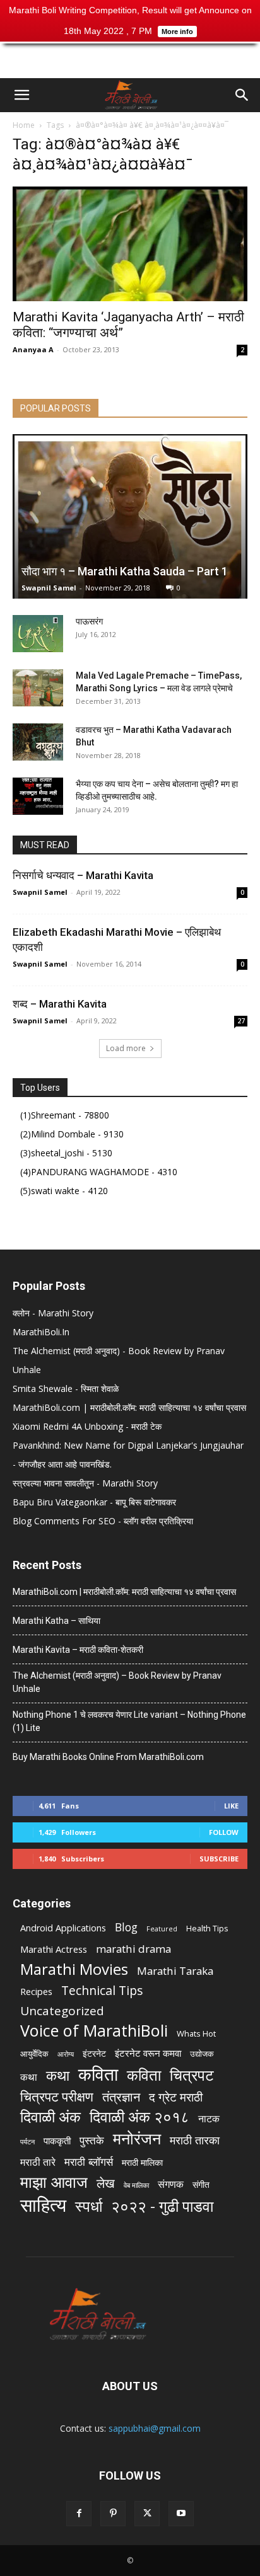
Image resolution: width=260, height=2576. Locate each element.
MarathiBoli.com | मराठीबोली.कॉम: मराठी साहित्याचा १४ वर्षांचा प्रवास (129, 1407)
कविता (98, 2074)
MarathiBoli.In (41, 1332)
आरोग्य (66, 2054)
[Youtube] (181, 2514)
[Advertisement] (130, 56)
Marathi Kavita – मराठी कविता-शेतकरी (78, 1650)
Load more (126, 1048)
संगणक (171, 2184)
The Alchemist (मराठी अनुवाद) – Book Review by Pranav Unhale (117, 1682)
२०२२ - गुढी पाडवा (162, 2206)
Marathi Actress (54, 1949)
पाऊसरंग (89, 621)
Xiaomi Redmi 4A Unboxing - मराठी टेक (87, 1426)
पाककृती (57, 2141)
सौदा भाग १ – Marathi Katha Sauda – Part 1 (125, 571)
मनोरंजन (137, 2138)
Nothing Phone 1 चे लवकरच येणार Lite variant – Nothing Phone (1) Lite (129, 1721)
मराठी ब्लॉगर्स (89, 2162)
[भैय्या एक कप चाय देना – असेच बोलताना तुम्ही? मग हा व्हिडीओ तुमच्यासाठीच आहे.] (38, 796)
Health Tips (207, 1928)
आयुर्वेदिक (34, 2054)
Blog (126, 1927)
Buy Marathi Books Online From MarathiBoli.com (108, 1757)
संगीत (201, 2184)
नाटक (209, 2119)
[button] (21, 95)
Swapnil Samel (49, 588)
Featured (162, 1929)
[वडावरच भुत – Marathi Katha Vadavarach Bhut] (38, 742)
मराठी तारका (195, 2140)
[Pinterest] (113, 2514)
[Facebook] (79, 2514)
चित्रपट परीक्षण (57, 2097)
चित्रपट (192, 2075)
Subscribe (219, 1859)
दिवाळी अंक (50, 2117)
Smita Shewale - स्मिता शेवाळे (66, 1389)
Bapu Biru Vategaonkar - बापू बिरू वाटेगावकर (94, 1502)
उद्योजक (202, 2054)
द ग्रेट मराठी (176, 2097)
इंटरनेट (94, 2053)
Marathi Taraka (175, 1971)
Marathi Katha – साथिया (56, 1621)
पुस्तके (92, 2140)
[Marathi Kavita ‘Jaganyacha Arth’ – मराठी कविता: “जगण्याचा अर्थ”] (130, 244)
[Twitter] (147, 2514)
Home (24, 125)
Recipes (36, 1991)
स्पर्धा (89, 2206)
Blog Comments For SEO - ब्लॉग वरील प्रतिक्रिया (103, 1521)
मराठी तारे (38, 2162)
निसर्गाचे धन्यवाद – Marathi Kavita (83, 875)
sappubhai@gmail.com (155, 2428)
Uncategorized (62, 2011)
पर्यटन (27, 2142)
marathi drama (133, 1949)
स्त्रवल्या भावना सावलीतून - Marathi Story (85, 1483)
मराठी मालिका (142, 2162)
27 (241, 1021)
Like (231, 1806)
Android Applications (63, 1928)
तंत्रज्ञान (121, 2097)
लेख (106, 2183)
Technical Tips (102, 1990)
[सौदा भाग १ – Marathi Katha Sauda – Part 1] (130, 516)
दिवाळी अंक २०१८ (139, 2117)
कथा (29, 2077)
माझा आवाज (54, 2182)
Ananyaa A (33, 349)
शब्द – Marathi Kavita (60, 1004)
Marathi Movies (74, 1969)
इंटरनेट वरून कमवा (148, 2053)
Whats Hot (196, 2033)
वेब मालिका (136, 2185)
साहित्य (43, 2205)
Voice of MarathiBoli (94, 2031)
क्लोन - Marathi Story (53, 1313)
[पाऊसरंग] (38, 634)
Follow (224, 1832)
